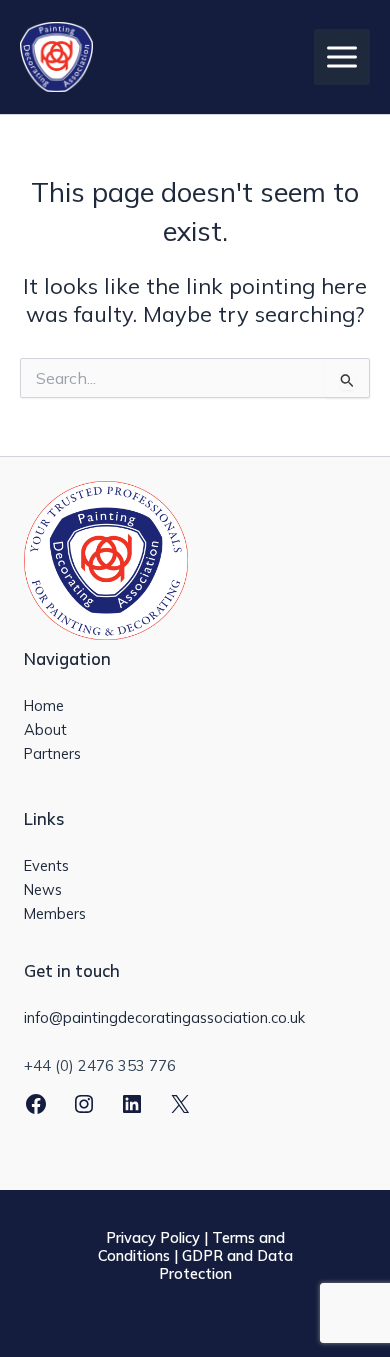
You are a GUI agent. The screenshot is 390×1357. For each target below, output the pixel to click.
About (45, 729)
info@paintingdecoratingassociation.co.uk (164, 1017)
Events (46, 865)
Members (55, 913)
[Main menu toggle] (342, 57)
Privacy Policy (153, 1237)
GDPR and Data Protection (226, 1264)
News (43, 889)
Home (44, 705)
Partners (52, 753)
